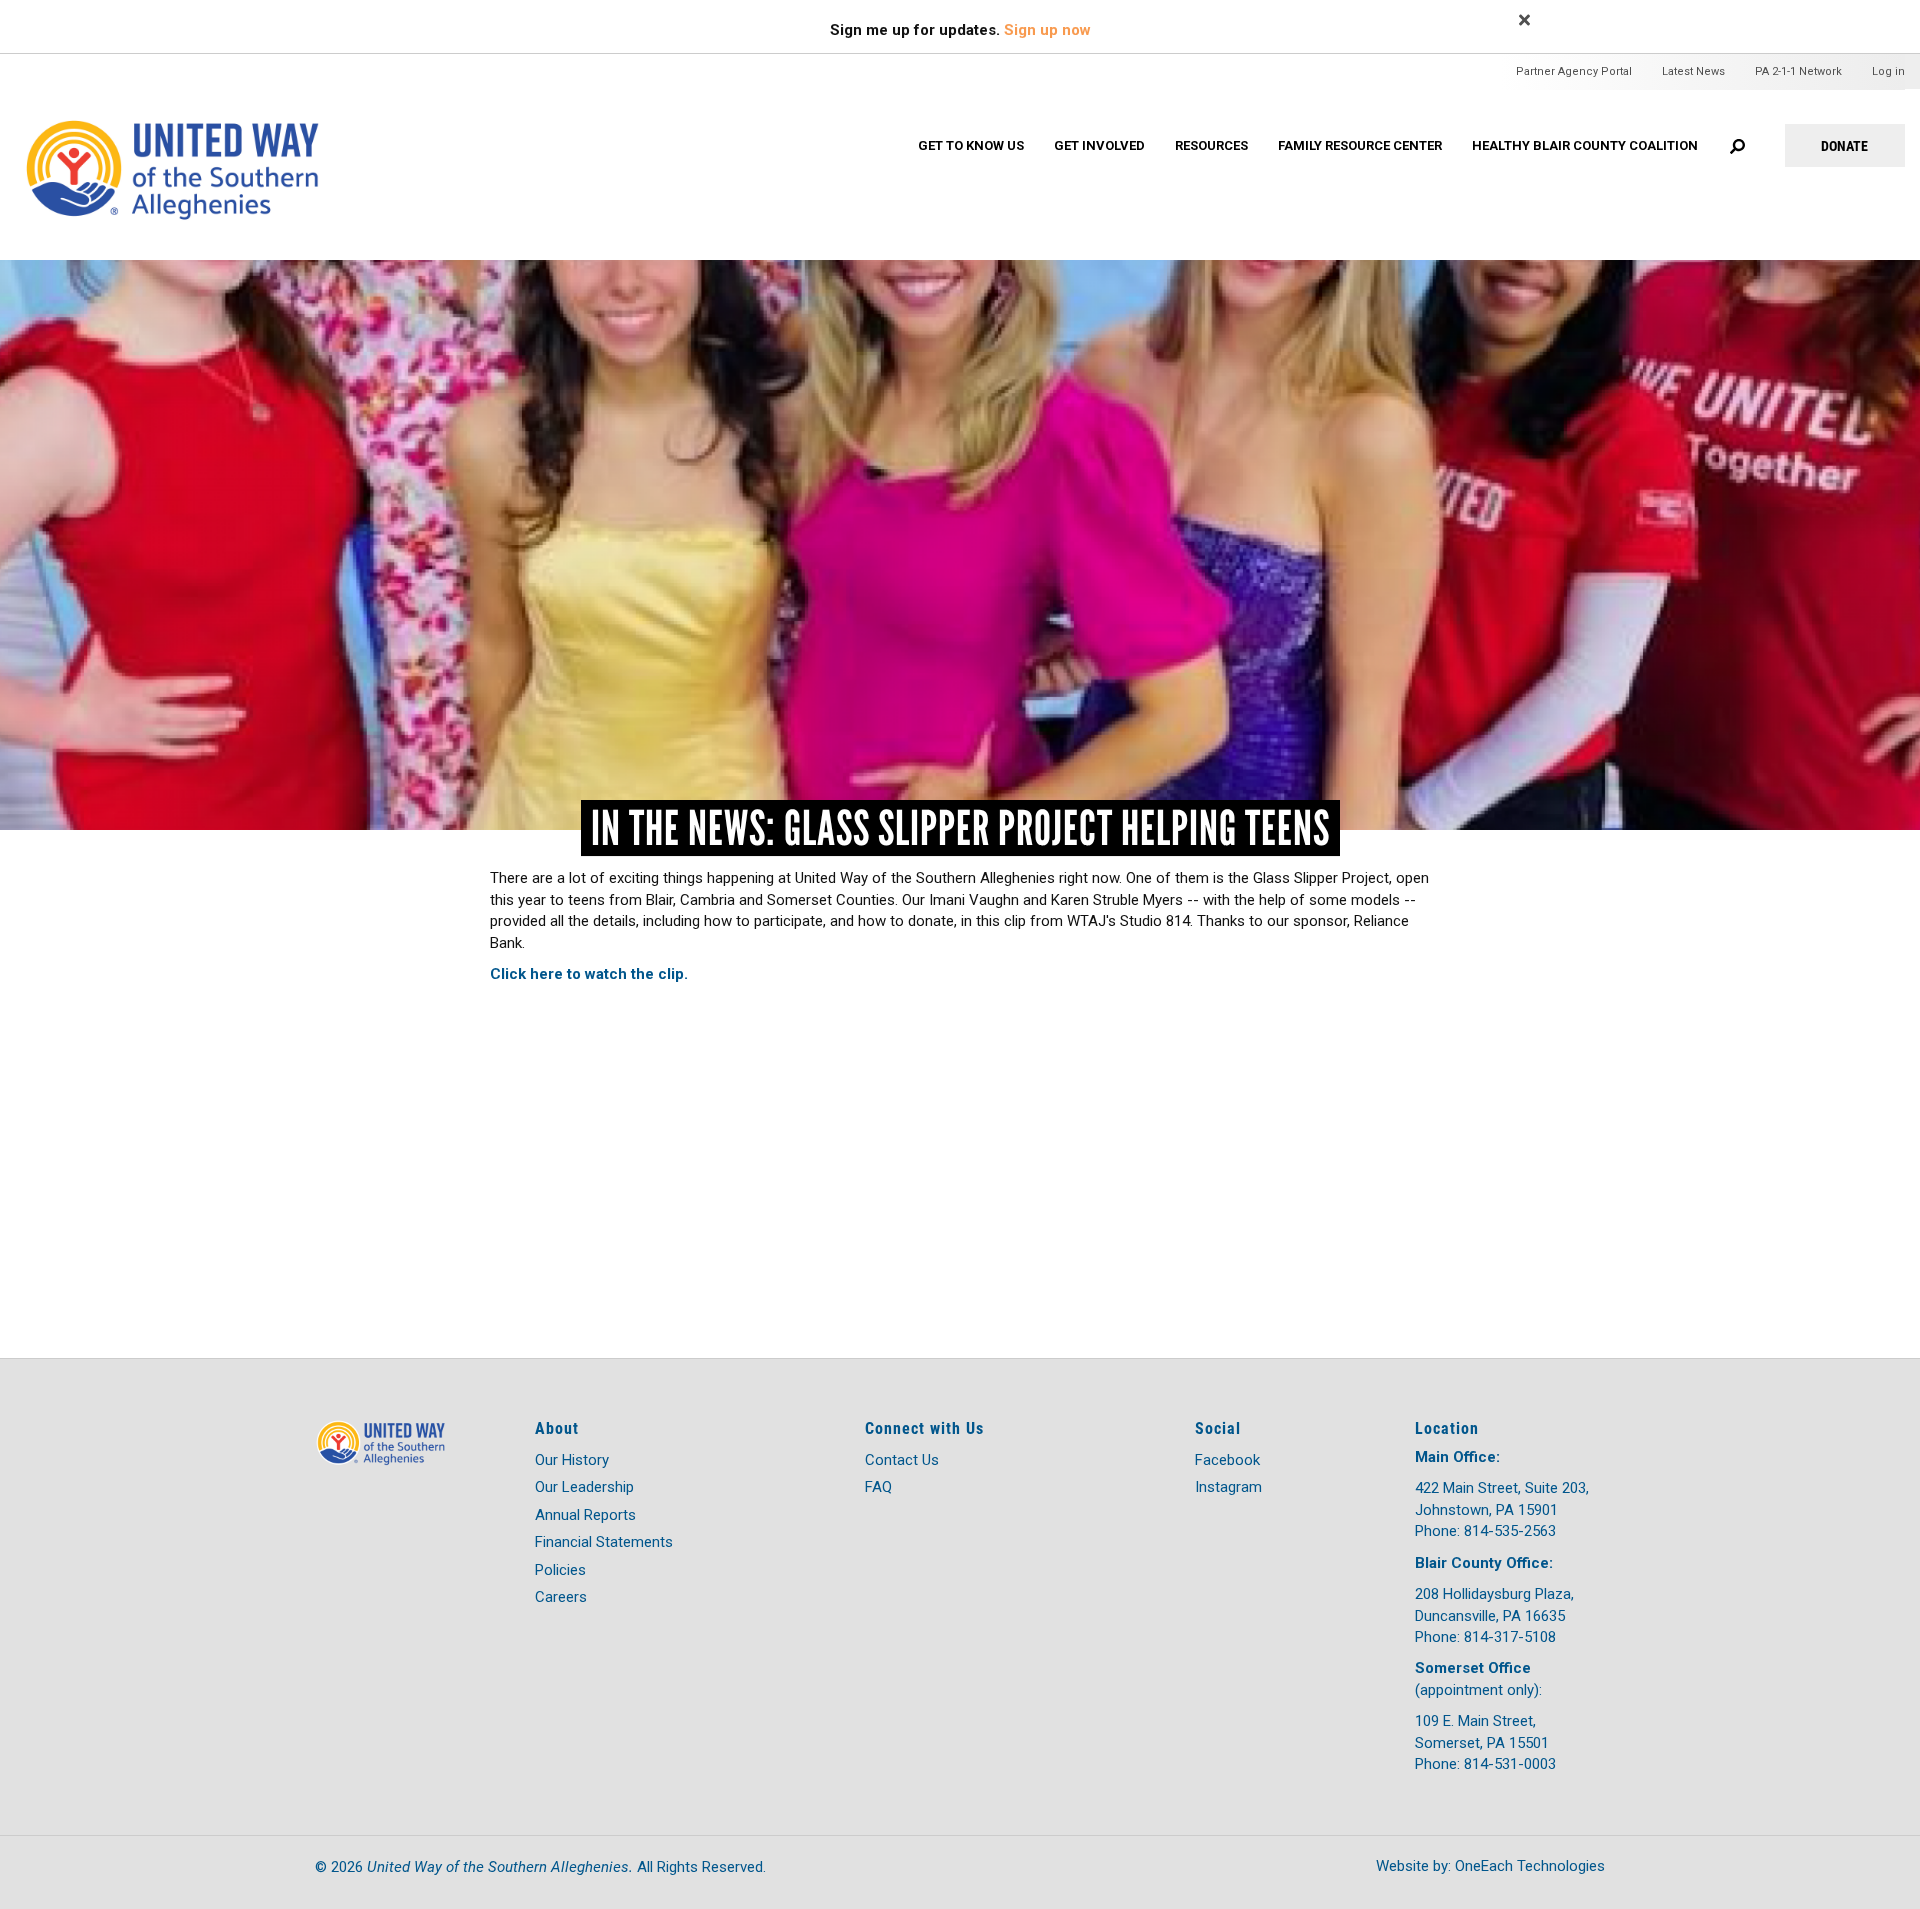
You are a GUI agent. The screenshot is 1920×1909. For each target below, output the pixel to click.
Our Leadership (584, 1487)
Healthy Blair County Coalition (1585, 145)
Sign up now (1047, 30)
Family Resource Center (1360, 145)
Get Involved (1099, 145)
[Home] (192, 147)
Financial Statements (604, 1542)
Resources (1211, 145)
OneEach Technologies (1530, 1866)
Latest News (1693, 71)
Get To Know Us (971, 145)
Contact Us (902, 1460)
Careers (561, 1597)
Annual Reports (585, 1515)
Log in (1888, 71)
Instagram (1228, 1487)
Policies (560, 1570)
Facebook (1227, 1460)
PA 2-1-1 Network (1798, 71)
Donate (1844, 145)
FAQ (878, 1487)
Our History (572, 1460)
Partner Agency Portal (1574, 71)
